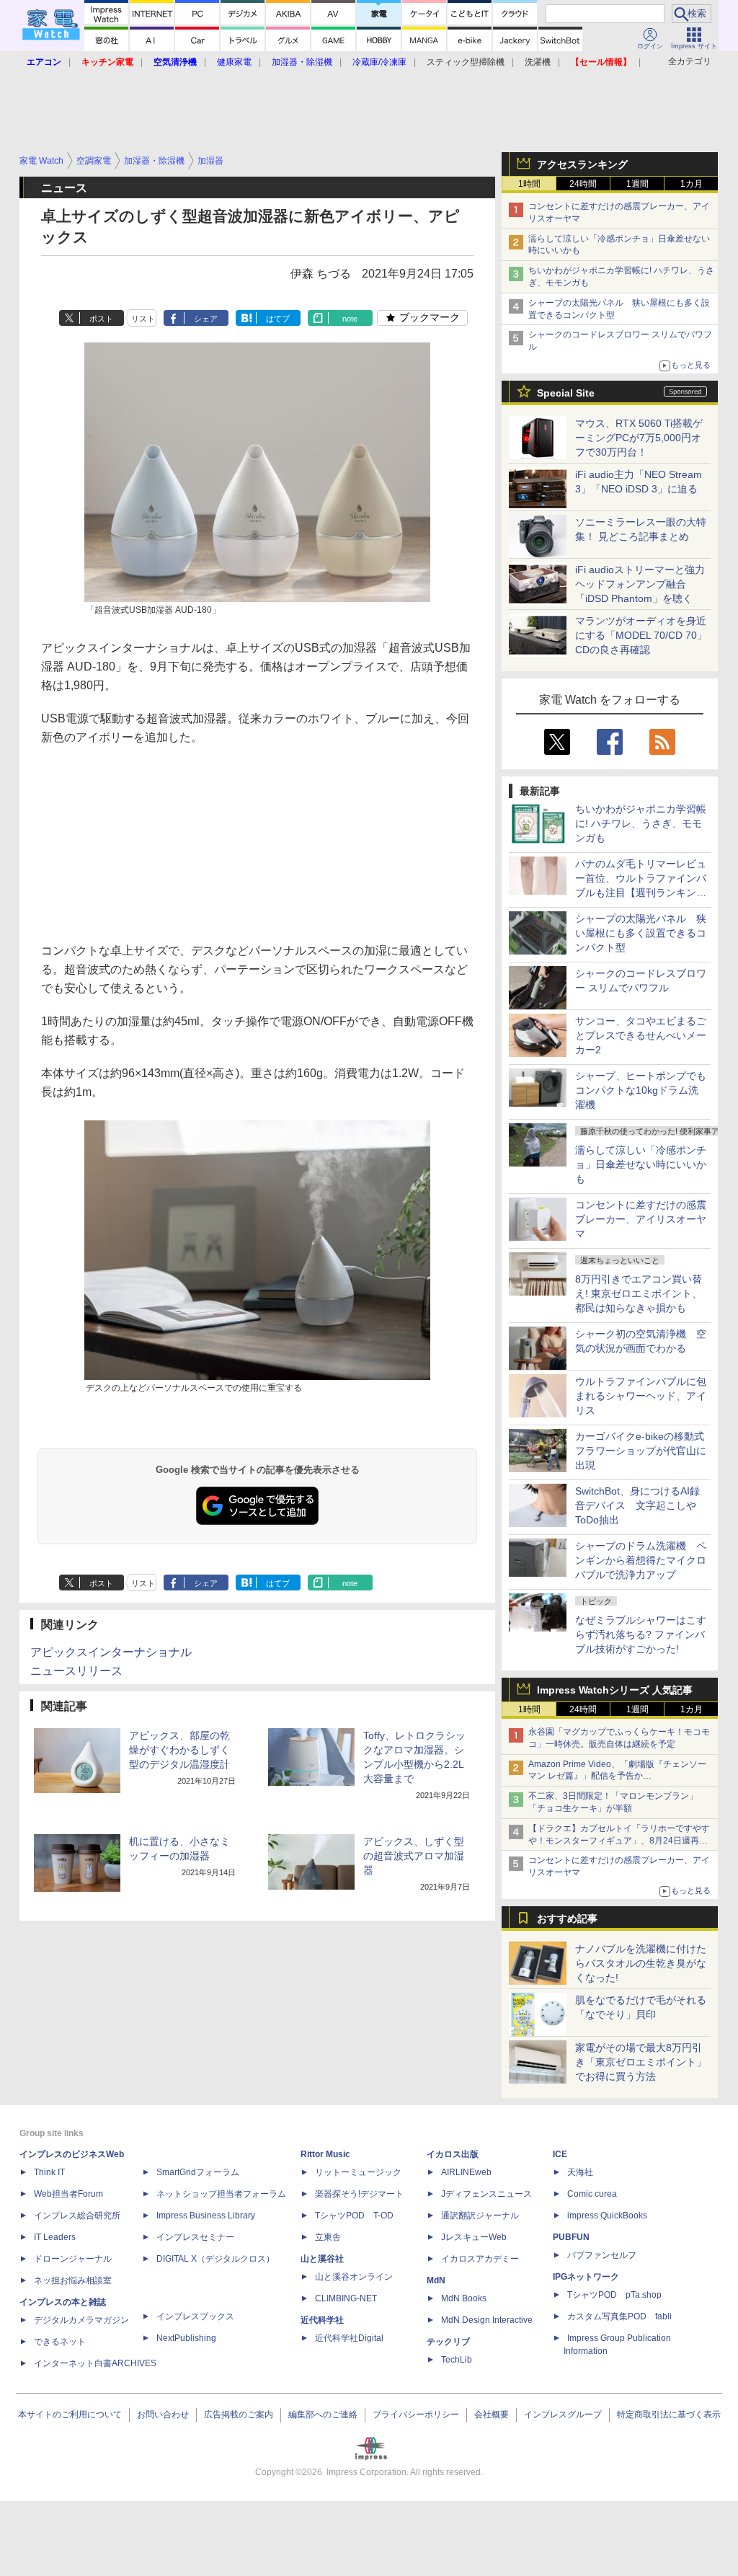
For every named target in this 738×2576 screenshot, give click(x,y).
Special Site (566, 393)
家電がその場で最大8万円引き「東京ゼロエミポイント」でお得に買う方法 (641, 2062)
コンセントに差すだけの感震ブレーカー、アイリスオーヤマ (641, 1219)
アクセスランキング (582, 164)
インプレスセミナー (195, 2237)
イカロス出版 (453, 2154)
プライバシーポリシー (416, 2415)
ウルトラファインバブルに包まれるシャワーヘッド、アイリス (641, 1396)
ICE (560, 2154)
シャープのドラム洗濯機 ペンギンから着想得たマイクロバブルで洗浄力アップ (641, 1560)
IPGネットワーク (586, 2277)
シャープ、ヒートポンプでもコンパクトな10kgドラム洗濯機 (641, 1090)
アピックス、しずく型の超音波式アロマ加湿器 (414, 1856)
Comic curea (592, 2194)
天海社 (580, 2172)
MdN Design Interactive (487, 2320)
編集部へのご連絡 (323, 2415)
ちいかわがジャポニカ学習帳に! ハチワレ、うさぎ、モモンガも (641, 823)
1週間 (637, 184)
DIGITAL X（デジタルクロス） (215, 2259)
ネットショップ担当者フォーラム (221, 2194)
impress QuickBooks (607, 2216)
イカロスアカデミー (480, 2259)
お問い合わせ (163, 2415)
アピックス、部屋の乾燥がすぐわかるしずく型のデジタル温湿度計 (179, 1750)
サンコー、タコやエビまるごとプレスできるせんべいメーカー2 (641, 1035)
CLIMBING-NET (346, 2298)
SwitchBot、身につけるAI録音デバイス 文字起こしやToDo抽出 (637, 1505)
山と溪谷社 (322, 2259)
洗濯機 (538, 62)
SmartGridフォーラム (198, 2172)
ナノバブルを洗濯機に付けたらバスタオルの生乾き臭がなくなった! (641, 1963)
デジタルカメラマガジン (81, 2320)
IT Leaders (55, 2237)
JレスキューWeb (474, 2237)
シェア (206, 319)
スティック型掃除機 (466, 62)
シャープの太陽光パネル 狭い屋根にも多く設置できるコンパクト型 (641, 933)
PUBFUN (571, 2237)
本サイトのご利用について (70, 2415)
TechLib (457, 2360)
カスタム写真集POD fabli (619, 2316)
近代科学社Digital (349, 2338)
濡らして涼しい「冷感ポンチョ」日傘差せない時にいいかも (641, 1164)
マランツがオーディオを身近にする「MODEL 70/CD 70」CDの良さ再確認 (641, 635)
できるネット (60, 2342)
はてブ (278, 319)
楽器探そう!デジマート (359, 2194)
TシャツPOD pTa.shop (614, 2295)
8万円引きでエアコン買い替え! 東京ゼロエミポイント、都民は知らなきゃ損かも (639, 1293)
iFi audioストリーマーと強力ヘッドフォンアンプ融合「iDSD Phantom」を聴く (640, 584)
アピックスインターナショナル (111, 1652)
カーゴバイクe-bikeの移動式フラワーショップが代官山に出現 (641, 1451)
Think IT (49, 2172)
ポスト (101, 319)
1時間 (529, 184)
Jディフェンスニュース (486, 2194)
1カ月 (692, 184)
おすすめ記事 (567, 1918)
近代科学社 (322, 2320)
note (350, 319)
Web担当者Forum (68, 2194)
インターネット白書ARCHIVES (95, 2363)
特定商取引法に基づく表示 (669, 2415)
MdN (436, 2280)
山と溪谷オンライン (354, 2277)
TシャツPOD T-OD (354, 2216)
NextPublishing (186, 2338)
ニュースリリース (76, 1671)
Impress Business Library (206, 2216)
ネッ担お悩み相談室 (73, 2280)
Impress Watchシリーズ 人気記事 (615, 1690)
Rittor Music (325, 2154)
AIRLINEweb (466, 2172)
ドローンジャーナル (73, 2259)
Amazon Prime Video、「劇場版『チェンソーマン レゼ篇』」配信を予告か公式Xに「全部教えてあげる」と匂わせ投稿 (617, 1776)
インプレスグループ (563, 2415)
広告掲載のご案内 (239, 2415)
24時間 (583, 184)
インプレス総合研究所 (77, 2216)
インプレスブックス (195, 2316)
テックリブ (448, 2342)
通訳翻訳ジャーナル (480, 2216)
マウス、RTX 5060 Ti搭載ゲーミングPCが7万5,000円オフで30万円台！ (639, 438)
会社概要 (492, 2415)
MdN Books (464, 2298)
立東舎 (328, 2237)
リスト (143, 319)
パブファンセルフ (602, 2255)
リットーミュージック (358, 2172)
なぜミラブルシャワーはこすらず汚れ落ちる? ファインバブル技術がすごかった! (641, 1634)
